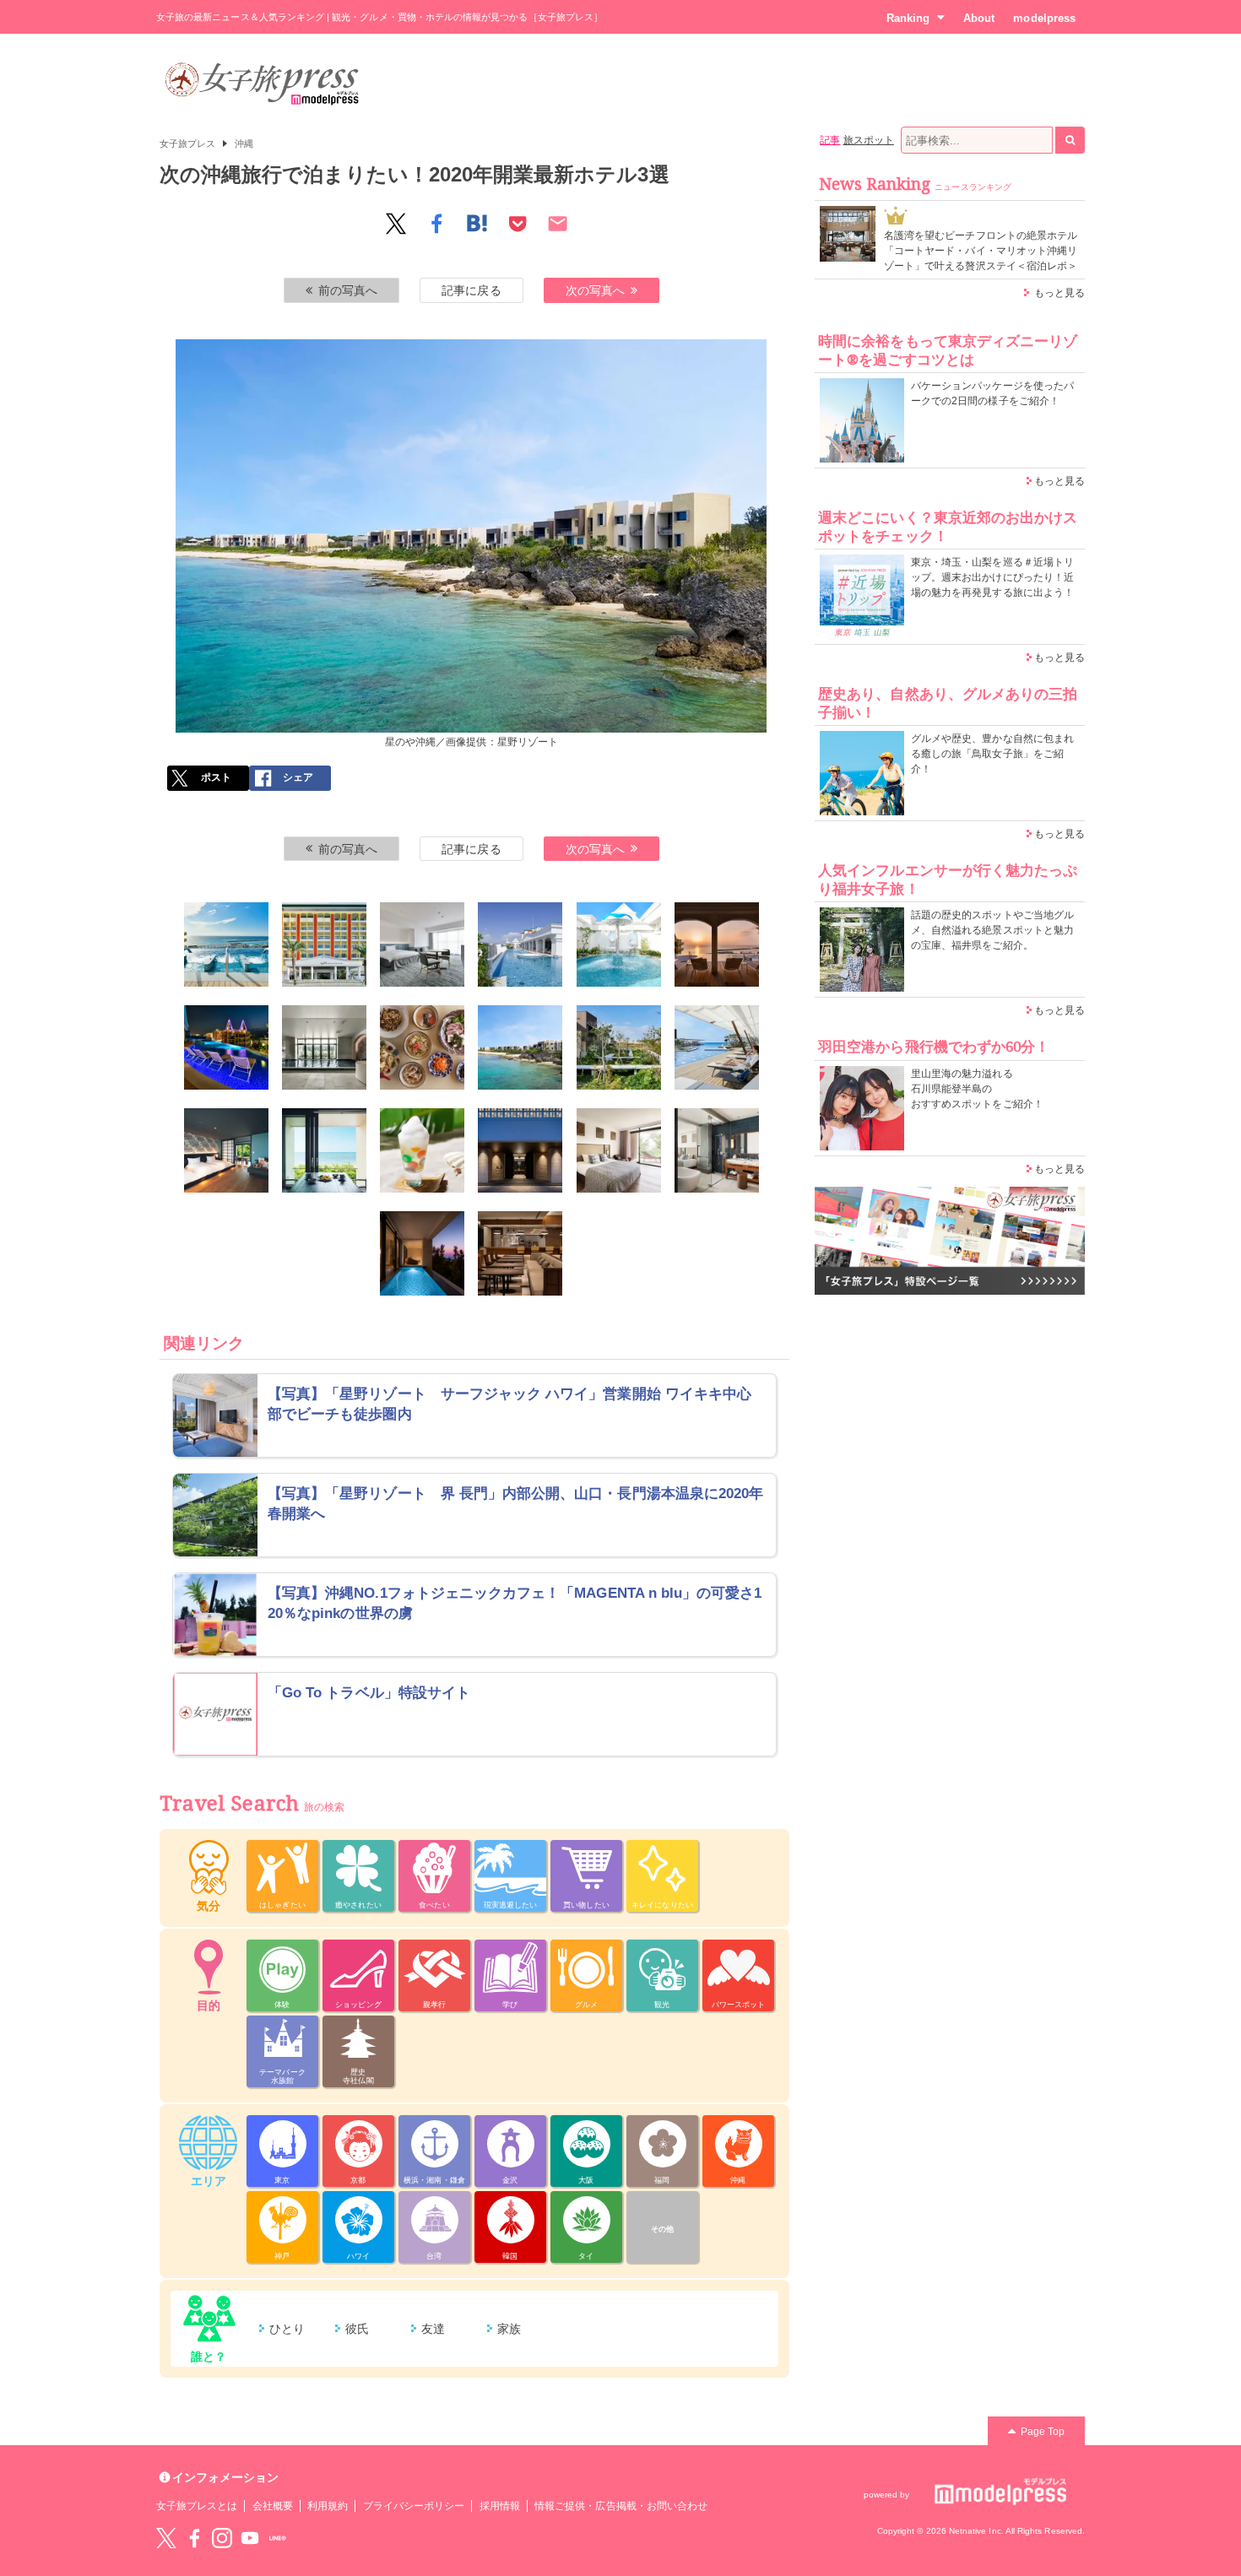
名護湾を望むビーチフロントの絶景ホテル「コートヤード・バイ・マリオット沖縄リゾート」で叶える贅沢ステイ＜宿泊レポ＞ (981, 251)
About (979, 18)
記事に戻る (471, 290)
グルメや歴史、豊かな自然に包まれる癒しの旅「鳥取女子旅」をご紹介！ (992, 754)
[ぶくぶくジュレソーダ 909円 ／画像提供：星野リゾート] (422, 1150)
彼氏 (357, 2329)
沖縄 (244, 143)
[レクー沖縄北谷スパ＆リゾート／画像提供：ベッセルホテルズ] (226, 944)
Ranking (908, 18)
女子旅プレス (187, 143)
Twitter (166, 2538)
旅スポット (869, 140)
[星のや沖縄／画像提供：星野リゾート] (520, 1047)
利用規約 (328, 2506)
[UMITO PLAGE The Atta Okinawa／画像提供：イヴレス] (520, 1150)
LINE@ (278, 2538)
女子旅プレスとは (197, 2506)
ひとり (287, 2329)
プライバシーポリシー (414, 2506)
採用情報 (500, 2506)
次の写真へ (595, 290)
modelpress (1044, 18)
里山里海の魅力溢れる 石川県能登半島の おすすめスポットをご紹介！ (977, 1089)
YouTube (250, 2538)
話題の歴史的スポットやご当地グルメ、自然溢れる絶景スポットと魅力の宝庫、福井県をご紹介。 (992, 930)
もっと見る (1059, 293)
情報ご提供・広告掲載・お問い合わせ (621, 2506)
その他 (662, 2229)
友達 (433, 2329)
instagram (222, 2538)
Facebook (194, 2538)
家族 (509, 2329)
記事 (830, 140)
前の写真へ (348, 290)
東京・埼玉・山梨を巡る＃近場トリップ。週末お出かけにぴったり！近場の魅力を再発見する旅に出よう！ (992, 577)
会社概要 (273, 2506)
